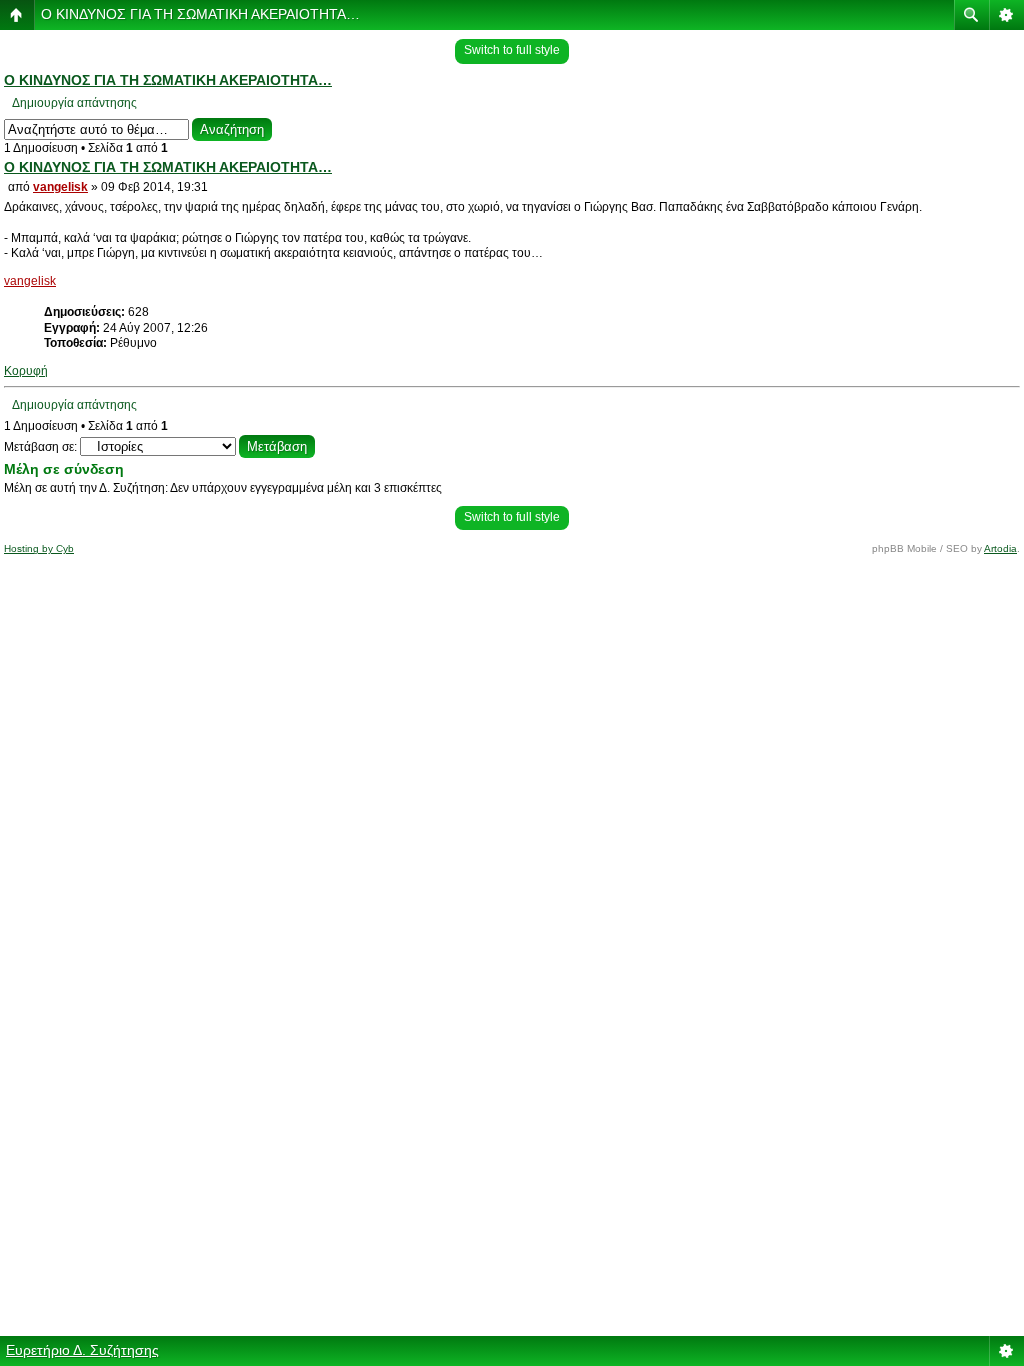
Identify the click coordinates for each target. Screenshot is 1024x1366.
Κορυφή (26, 371)
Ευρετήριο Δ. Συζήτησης (82, 1350)
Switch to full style (512, 50)
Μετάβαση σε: (40, 447)
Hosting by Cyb (39, 548)
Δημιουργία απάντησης (74, 103)
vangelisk (60, 187)
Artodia (1000, 548)
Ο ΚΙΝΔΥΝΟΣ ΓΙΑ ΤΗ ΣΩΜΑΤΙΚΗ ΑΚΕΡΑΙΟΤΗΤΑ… (200, 14)
